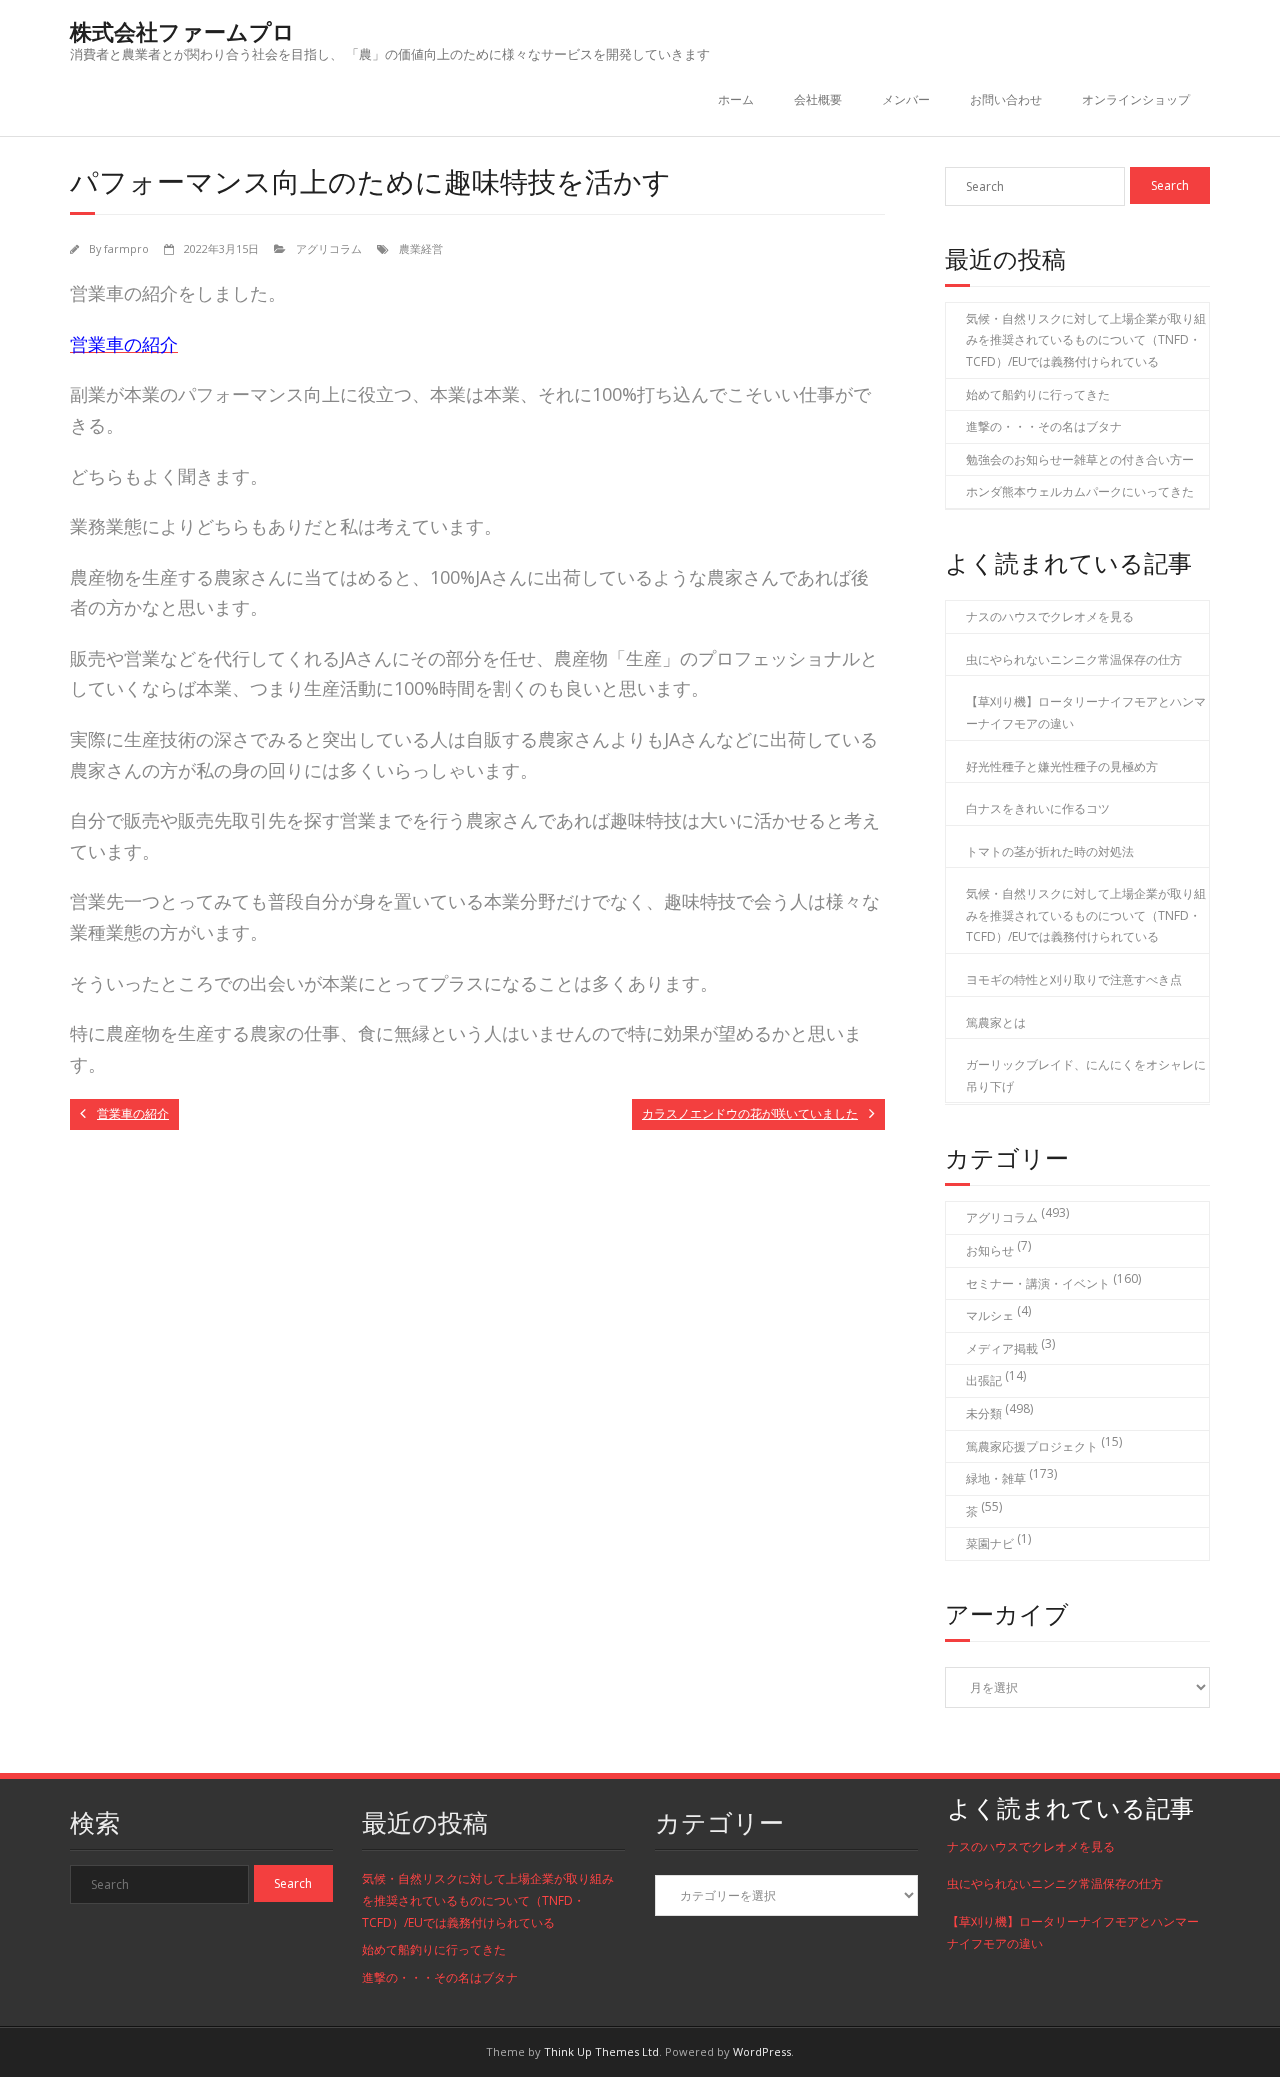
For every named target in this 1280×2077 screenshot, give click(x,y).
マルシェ (990, 1315)
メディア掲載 (1002, 1348)
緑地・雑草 (996, 1478)
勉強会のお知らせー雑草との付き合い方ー (1080, 459)
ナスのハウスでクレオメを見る (1050, 616)
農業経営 (421, 248)
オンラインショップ (1136, 99)
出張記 (984, 1380)
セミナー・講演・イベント (1038, 1283)
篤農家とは (996, 1022)
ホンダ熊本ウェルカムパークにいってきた (1080, 491)
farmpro (126, 248)
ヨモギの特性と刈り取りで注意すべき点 (1074, 979)
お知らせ (990, 1250)
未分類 (984, 1413)
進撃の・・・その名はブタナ (1044, 426)
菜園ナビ (990, 1543)
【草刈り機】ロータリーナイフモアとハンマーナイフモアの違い (1086, 712)
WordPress (762, 2051)
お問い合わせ (1006, 99)
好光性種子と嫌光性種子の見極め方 (1062, 766)
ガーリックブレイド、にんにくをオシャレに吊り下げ (1086, 1075)
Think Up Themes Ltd (601, 2051)
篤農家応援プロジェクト (1032, 1446)
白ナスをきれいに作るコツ (1038, 808)
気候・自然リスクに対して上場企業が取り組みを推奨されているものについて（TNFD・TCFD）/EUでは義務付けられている (1086, 340)
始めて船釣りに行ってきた (1038, 394)
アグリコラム (329, 248)
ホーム (736, 99)
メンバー (906, 99)
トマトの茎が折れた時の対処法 (1050, 851)
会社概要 (818, 99)
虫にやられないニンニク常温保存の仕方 (1074, 659)
